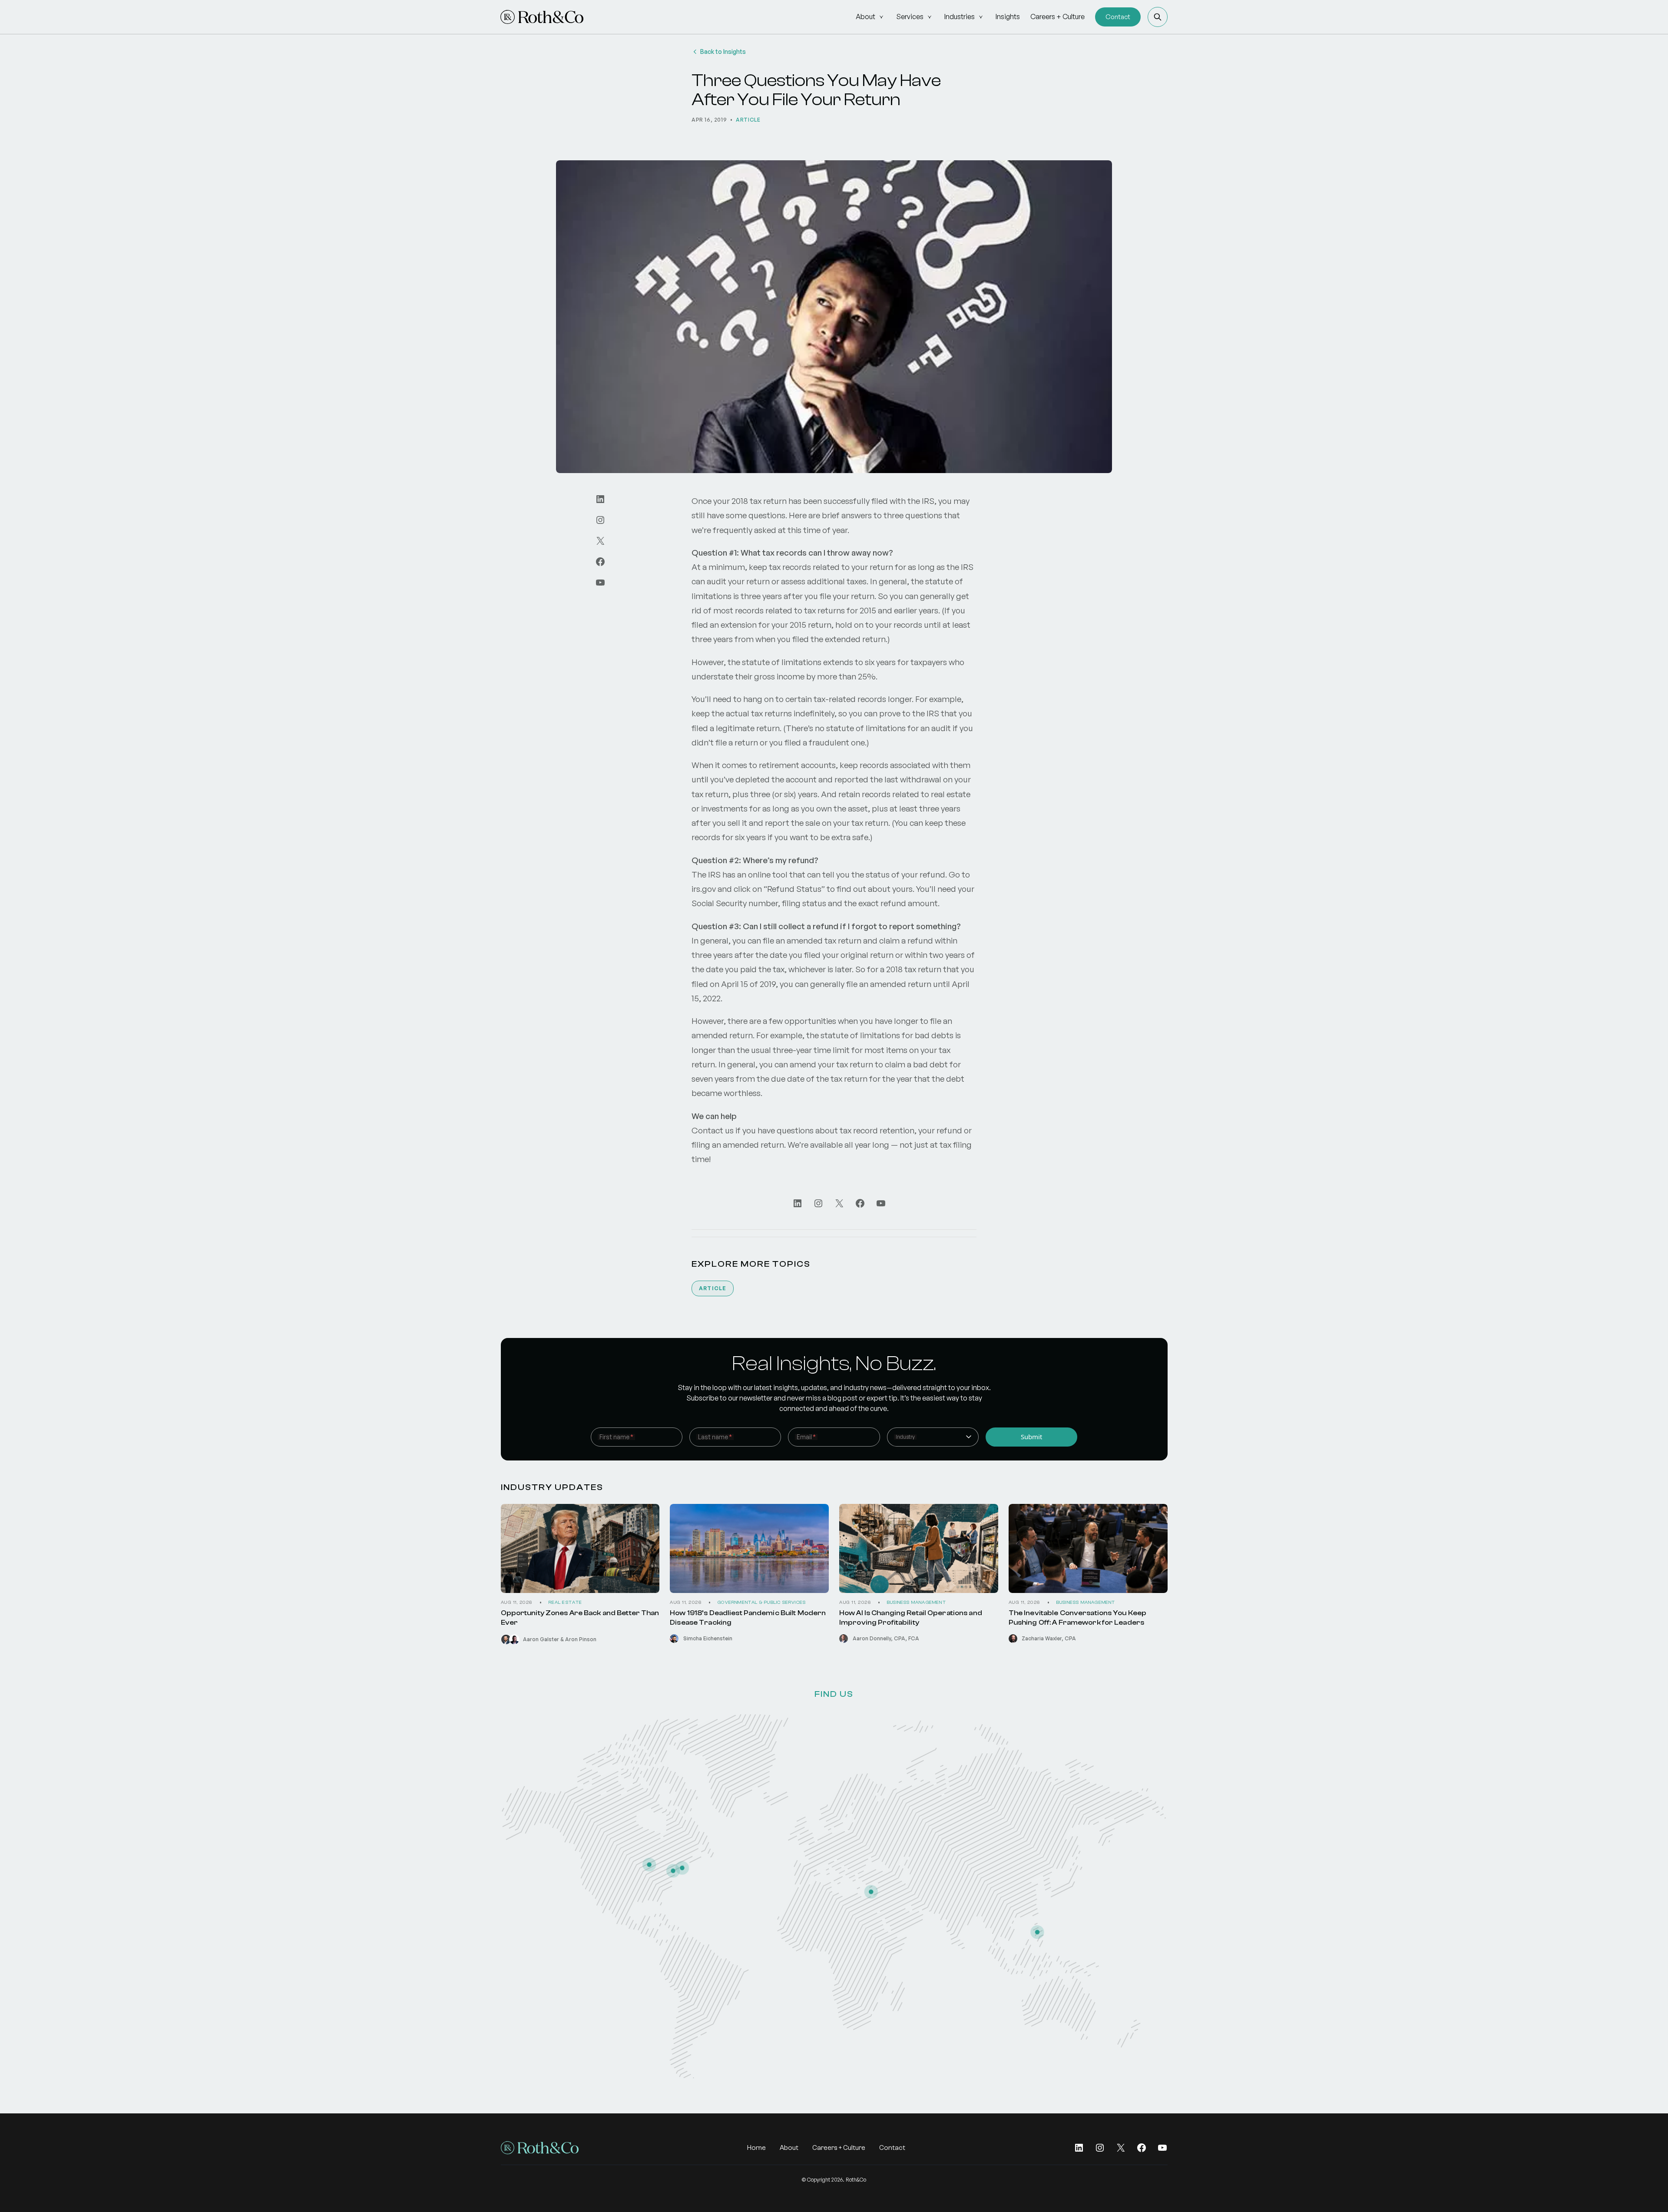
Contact (1118, 17)
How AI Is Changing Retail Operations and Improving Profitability (911, 1618)
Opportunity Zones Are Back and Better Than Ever (580, 1618)
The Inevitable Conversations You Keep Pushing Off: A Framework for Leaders (1077, 1618)
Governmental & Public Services (762, 1603)
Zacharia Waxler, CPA (1049, 1638)
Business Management (917, 1603)
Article (748, 120)
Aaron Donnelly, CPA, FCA (886, 1638)
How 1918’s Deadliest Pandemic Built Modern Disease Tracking (748, 1618)
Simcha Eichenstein (708, 1638)
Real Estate (566, 1603)
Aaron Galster (541, 1639)
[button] (1158, 17)
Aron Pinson (581, 1639)
